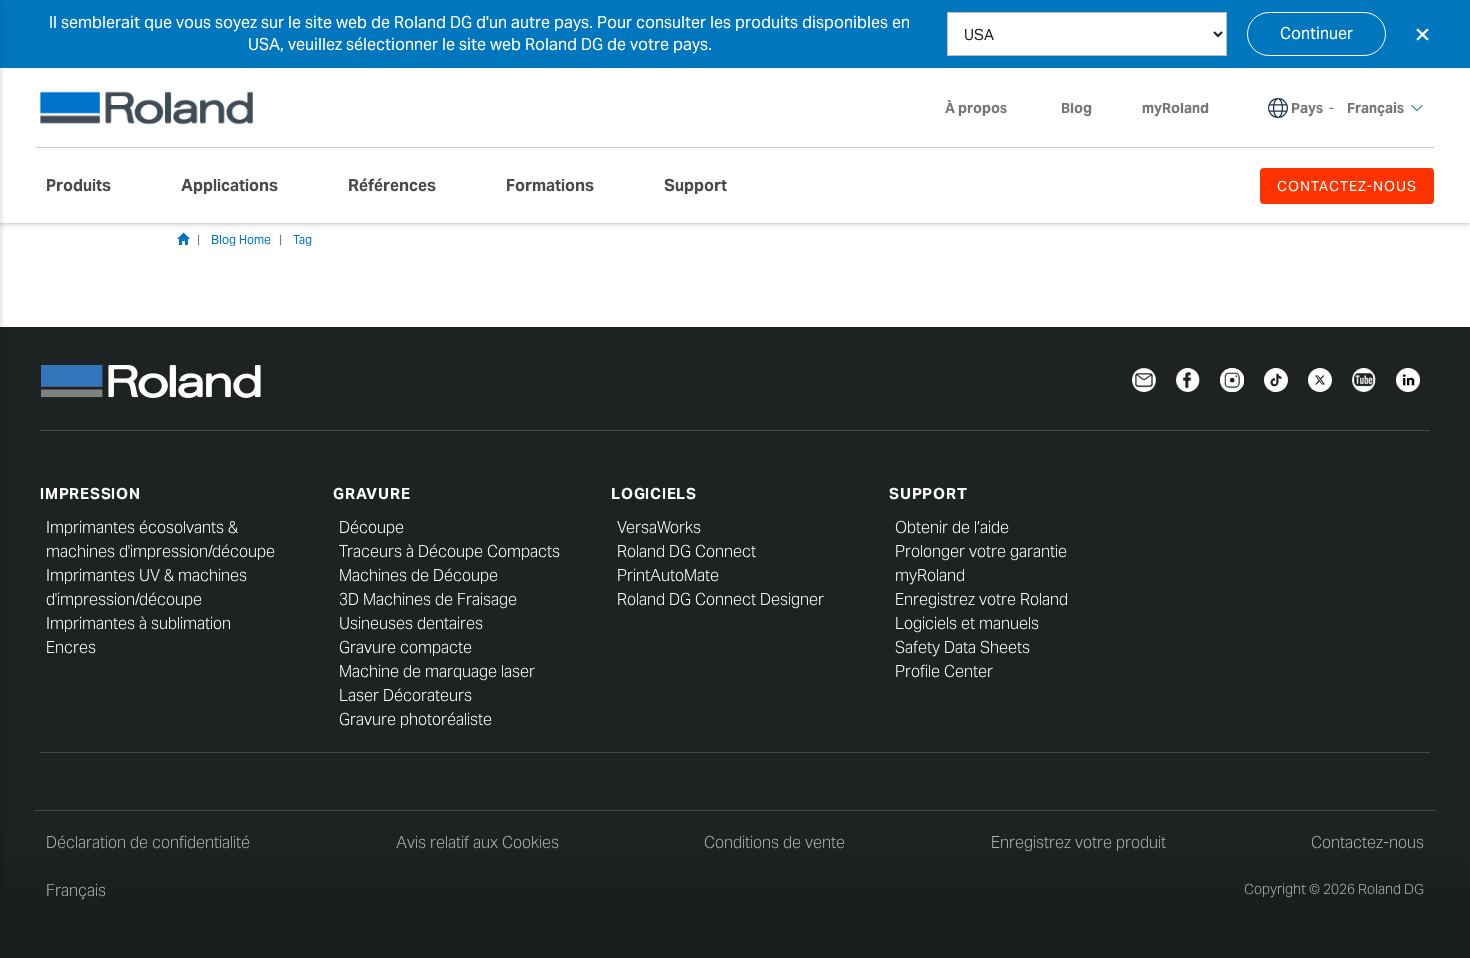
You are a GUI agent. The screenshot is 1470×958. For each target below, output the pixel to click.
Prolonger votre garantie (981, 551)
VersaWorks (659, 527)
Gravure (371, 493)
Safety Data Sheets (962, 647)
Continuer (1316, 33)
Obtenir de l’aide (952, 527)
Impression (90, 493)
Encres (71, 647)
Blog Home (241, 239)
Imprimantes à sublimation (138, 623)
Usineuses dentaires (411, 623)
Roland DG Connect (686, 551)
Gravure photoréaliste (415, 719)
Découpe (371, 527)
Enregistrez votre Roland (981, 599)
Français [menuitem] (1375, 108)
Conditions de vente (774, 842)
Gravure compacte (405, 647)
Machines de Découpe (418, 575)
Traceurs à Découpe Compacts (449, 551)
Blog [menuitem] (1076, 108)
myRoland (930, 575)
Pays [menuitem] (1307, 108)
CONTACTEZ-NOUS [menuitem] (1347, 186)
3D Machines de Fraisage (428, 599)
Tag (302, 239)
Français (76, 890)
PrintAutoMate (668, 575)
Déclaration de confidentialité (148, 842)
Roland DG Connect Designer (720, 599)
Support (928, 493)
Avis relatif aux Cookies (477, 842)
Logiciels (654, 493)
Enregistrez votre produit (1078, 842)
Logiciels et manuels (967, 623)
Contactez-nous (1367, 842)
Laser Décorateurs (405, 695)
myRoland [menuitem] (1175, 108)
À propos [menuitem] (976, 108)
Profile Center (944, 671)
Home (183, 239)
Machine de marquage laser (437, 671)
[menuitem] (88, 186)
